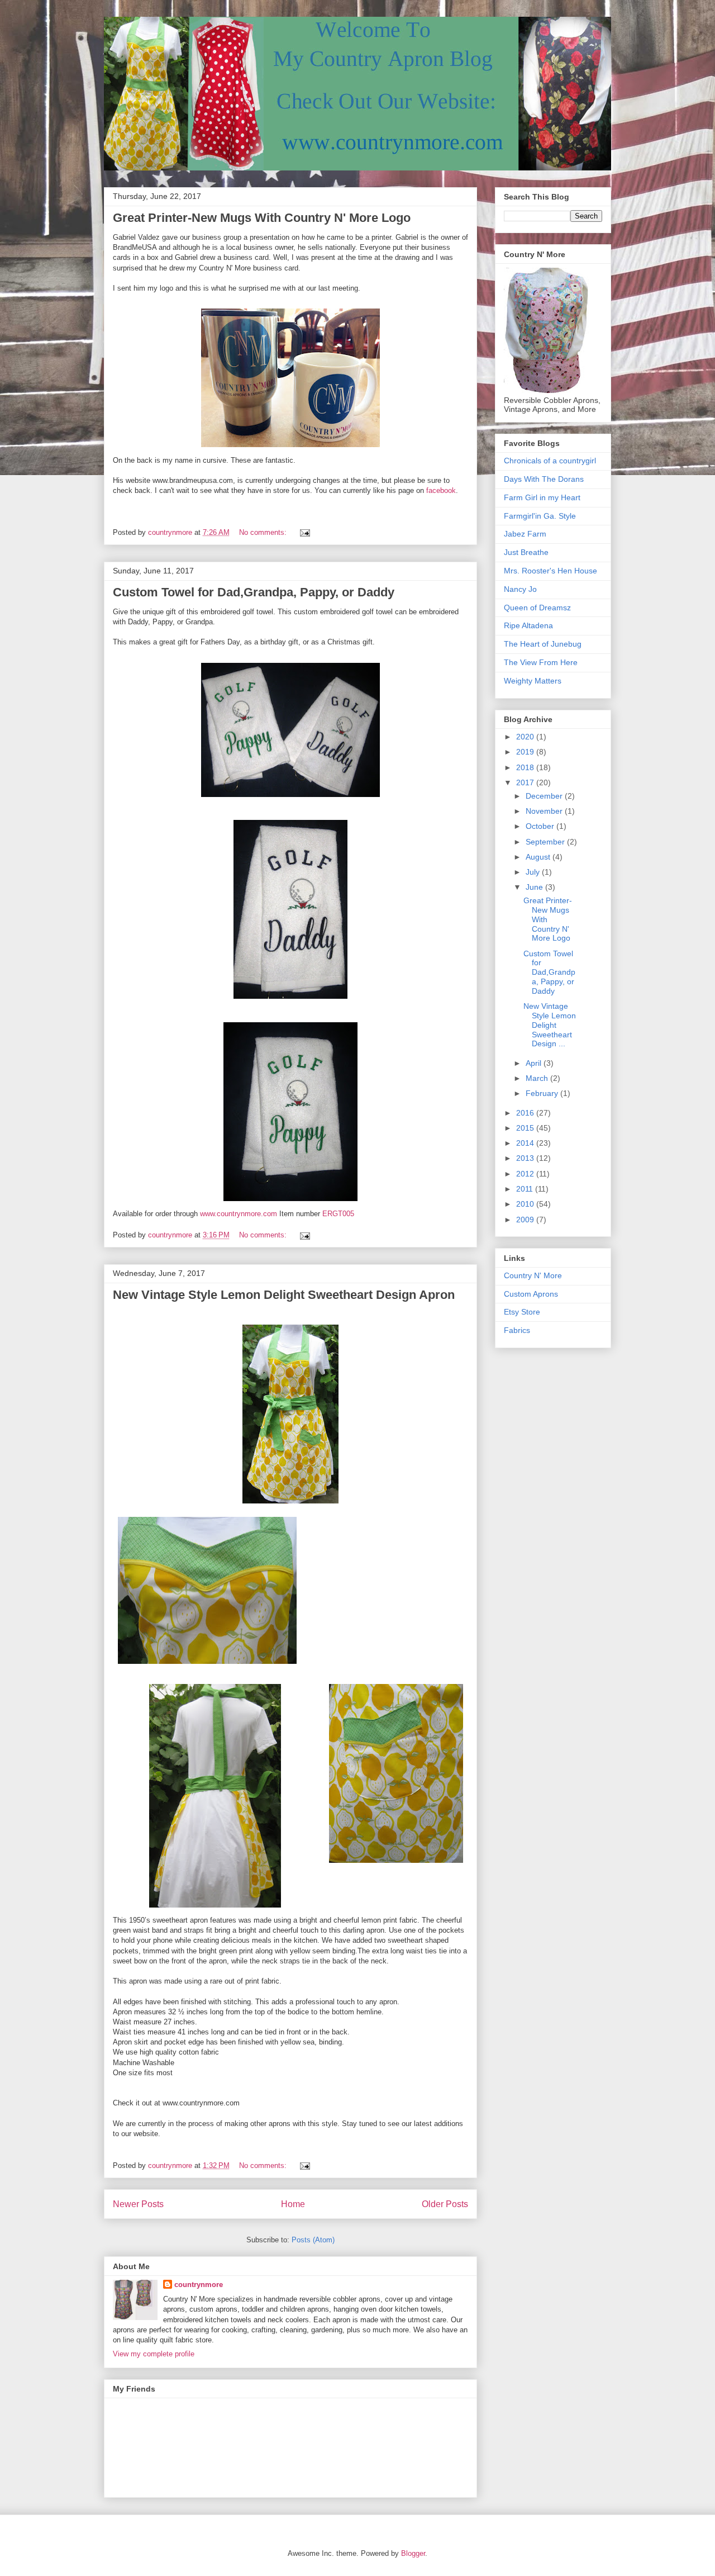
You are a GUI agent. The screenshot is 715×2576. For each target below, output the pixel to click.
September (546, 842)
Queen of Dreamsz (537, 608)
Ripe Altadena (528, 625)
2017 (526, 782)
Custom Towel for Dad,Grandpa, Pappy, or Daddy (254, 592)
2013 (526, 1158)
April (535, 1063)
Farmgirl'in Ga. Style (540, 516)
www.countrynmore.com (239, 1214)
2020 (526, 737)
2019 (526, 752)
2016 (526, 1113)
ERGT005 (338, 1214)
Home (293, 2204)
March (538, 1078)
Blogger (413, 2553)
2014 (526, 1143)
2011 (526, 1189)
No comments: (264, 532)
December (545, 796)
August (539, 857)
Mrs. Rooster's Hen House (550, 571)
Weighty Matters (533, 681)
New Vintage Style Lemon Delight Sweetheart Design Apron (284, 1295)
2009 (526, 1220)
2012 (526, 1174)
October (541, 826)
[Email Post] (304, 532)
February (543, 1093)
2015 (526, 1128)
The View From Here (541, 662)
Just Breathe (526, 552)
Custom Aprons (531, 1294)
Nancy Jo (520, 589)
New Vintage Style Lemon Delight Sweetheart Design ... (550, 1025)
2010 (526, 1204)
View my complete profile (154, 2354)
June (535, 887)
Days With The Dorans (544, 479)
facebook (441, 490)
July (534, 872)
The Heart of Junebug (543, 644)
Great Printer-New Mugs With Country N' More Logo (262, 218)
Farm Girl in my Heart (542, 497)
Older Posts (445, 2204)
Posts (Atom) (313, 2240)
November (545, 811)
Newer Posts (138, 2204)
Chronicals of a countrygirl (550, 461)
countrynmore (199, 2285)
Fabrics (517, 1330)
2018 (526, 767)
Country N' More (533, 1275)
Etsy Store (522, 1312)
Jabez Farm (525, 534)
